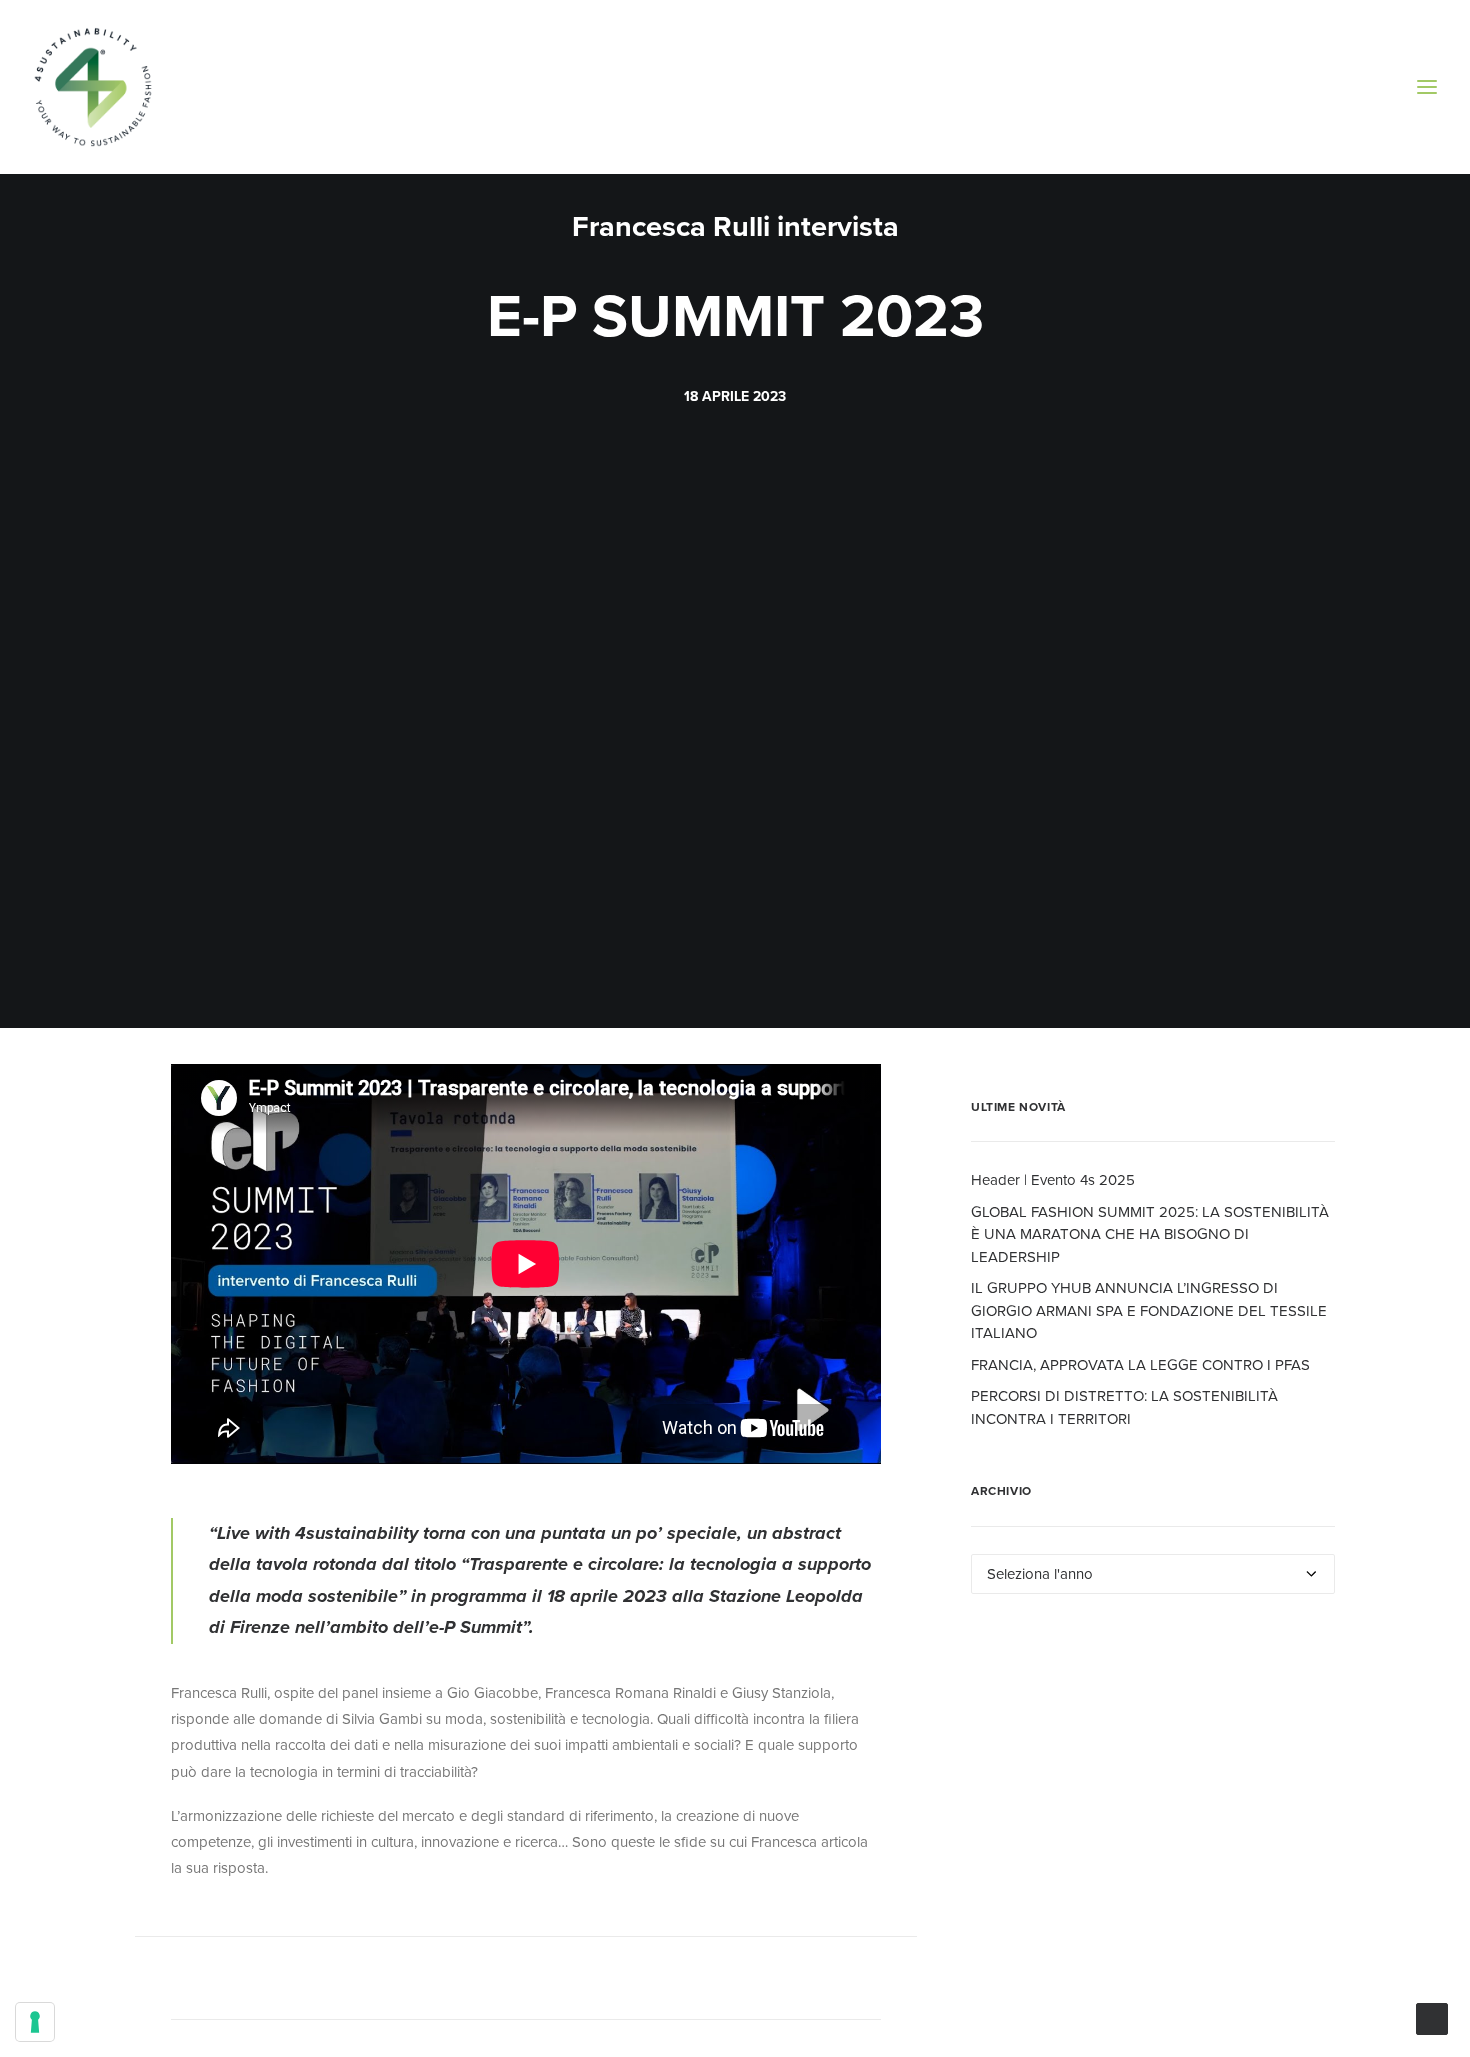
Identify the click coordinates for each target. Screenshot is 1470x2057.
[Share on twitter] (448, 1982)
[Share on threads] (474, 1982)
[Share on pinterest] (500, 1982)
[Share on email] (630, 1982)
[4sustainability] (93, 87)
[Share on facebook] (422, 1982)
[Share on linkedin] (526, 1982)
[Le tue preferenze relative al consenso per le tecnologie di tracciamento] (35, 2022)
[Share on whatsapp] (552, 1982)
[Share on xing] (604, 1982)
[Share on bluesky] (578, 1982)
